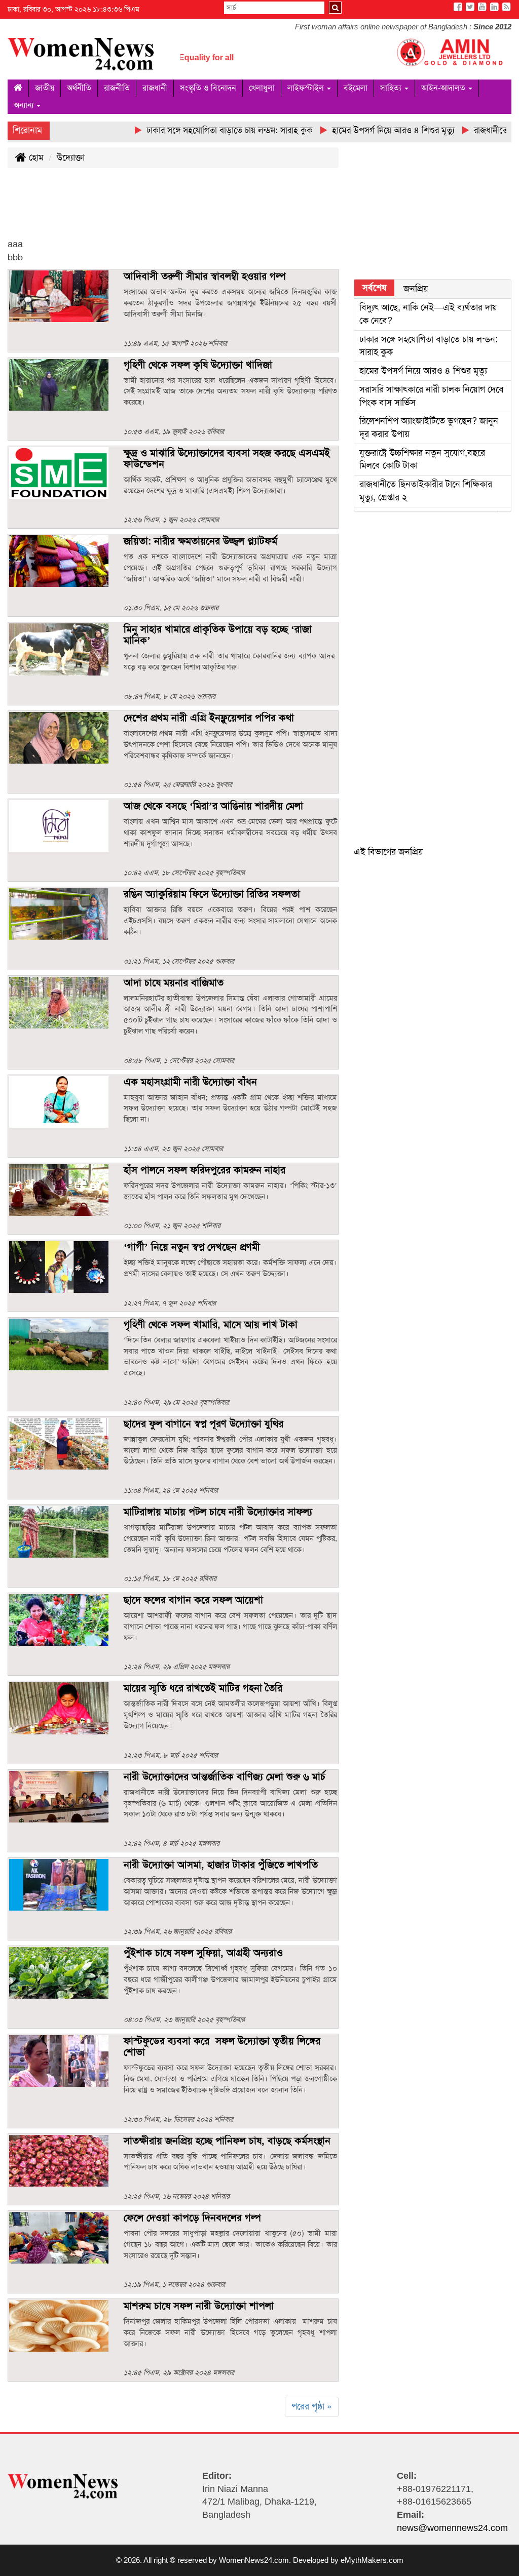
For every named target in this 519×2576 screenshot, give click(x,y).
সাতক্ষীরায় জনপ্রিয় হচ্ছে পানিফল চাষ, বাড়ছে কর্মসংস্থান (227, 2141)
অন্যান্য (25, 105)
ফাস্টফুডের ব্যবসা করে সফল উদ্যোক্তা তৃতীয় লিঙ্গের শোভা (222, 2046)
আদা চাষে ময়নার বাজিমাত (174, 982)
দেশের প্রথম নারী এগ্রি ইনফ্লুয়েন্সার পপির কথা (209, 718)
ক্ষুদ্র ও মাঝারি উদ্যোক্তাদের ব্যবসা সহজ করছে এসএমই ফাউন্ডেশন (227, 458)
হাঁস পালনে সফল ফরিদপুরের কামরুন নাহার (205, 1170)
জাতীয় (45, 88)
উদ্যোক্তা (71, 157)
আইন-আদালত (444, 88)
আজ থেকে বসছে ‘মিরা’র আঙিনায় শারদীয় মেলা (213, 806)
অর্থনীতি (79, 88)
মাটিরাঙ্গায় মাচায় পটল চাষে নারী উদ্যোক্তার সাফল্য (218, 1512)
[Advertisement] (192, 211)
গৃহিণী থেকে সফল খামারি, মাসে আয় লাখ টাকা (211, 1324)
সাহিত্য (392, 88)
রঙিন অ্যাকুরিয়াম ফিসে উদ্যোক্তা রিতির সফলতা (212, 894)
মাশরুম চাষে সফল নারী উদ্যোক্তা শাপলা (199, 2306)
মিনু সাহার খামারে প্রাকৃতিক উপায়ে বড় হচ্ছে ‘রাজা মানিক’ (218, 635)
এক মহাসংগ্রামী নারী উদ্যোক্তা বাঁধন (190, 1082)
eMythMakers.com (372, 2560)
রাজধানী (155, 88)
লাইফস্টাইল (307, 88)
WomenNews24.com (254, 2560)
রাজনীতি (117, 88)
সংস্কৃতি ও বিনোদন (208, 88)
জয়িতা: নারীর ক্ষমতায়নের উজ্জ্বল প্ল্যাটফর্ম (200, 541)
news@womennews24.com (452, 2528)
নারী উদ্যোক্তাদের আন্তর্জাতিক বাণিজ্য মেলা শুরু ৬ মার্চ (225, 1776)
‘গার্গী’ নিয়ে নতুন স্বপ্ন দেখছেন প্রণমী (192, 1247)
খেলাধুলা (262, 88)
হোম (35, 157)
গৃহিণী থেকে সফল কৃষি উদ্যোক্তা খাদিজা (198, 365)
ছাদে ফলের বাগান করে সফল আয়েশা (193, 1600)
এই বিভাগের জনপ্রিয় (388, 852)
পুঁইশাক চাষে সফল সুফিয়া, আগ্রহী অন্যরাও (203, 1953)
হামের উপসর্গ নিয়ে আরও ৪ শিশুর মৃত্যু (423, 371)
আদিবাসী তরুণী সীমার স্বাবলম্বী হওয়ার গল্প (205, 276)
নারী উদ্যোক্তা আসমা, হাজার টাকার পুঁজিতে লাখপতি (222, 1865)
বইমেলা (356, 88)
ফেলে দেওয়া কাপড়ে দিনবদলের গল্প (192, 2217)
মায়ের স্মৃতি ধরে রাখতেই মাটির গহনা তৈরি (203, 1688)
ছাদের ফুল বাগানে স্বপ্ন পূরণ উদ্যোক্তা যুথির (203, 1423)
